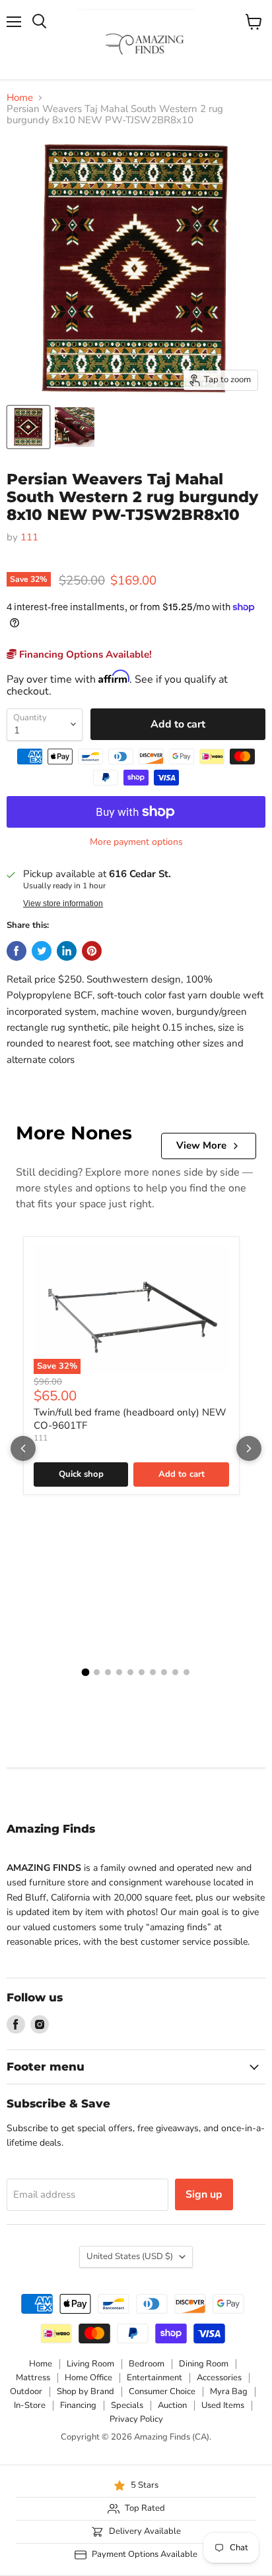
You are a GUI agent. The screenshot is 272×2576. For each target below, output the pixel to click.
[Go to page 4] (119, 1672)
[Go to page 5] (130, 1672)
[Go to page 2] (97, 1672)
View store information (63, 903)
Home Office (88, 2378)
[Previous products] (23, 1448)
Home (20, 98)
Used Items (223, 2405)
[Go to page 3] (108, 1672)
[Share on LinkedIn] (67, 951)
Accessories (219, 2378)
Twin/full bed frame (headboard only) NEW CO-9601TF (130, 1419)
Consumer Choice (162, 2391)
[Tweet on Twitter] (42, 951)
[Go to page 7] (153, 1672)
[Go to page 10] (187, 1672)
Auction (172, 2405)
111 (29, 537)
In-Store (30, 2405)
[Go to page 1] (86, 1673)
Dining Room (204, 2364)
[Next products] (249, 1448)
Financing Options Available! (84, 654)
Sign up (204, 2194)
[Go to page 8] (164, 1672)
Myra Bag (229, 2391)
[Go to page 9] (175, 1672)
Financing (78, 2405)
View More (201, 1145)
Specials (127, 2405)
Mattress (33, 2378)
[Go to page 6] (142, 1672)
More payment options (136, 842)
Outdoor (26, 2391)
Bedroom (147, 2364)
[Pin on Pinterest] (92, 951)
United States (130, 2256)
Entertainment (154, 2378)
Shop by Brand (85, 2391)
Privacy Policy (136, 2419)
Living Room (90, 2364)
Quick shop (81, 1474)
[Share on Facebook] (17, 951)
